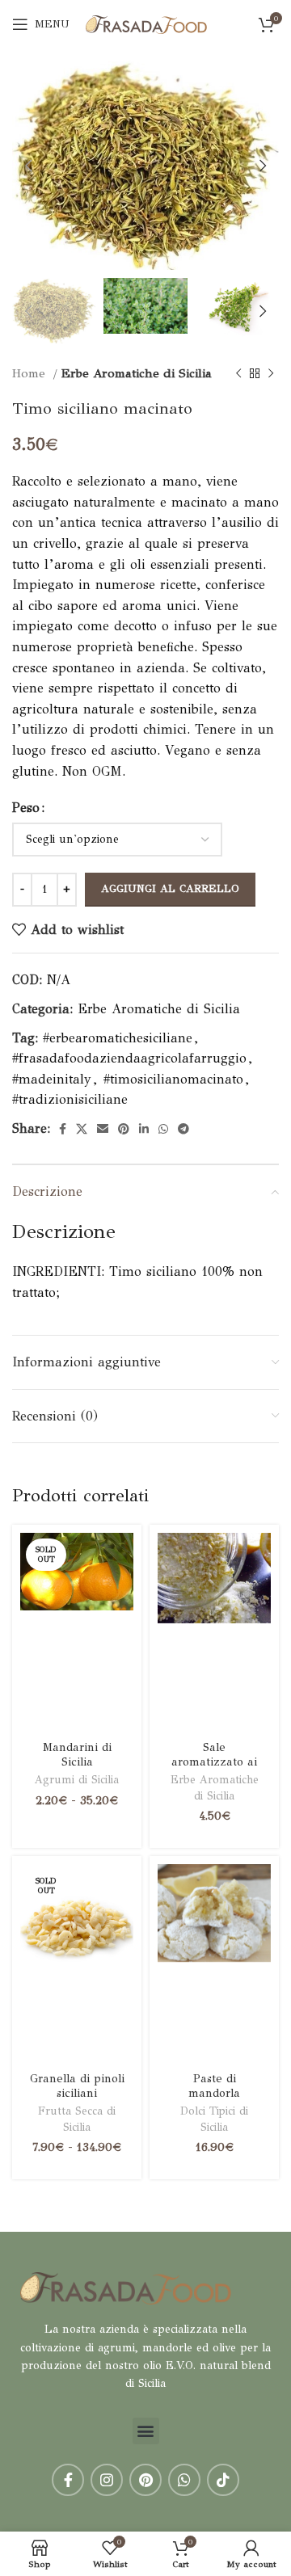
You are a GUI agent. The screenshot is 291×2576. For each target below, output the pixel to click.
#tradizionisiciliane (70, 1099)
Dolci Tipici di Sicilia (214, 2119)
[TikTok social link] (223, 2480)
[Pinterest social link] (124, 1129)
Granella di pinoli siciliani (77, 2085)
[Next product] (271, 373)
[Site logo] (146, 23)
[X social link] (82, 1129)
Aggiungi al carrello (170, 889)
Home (31, 373)
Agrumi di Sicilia (77, 1780)
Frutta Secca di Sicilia (77, 2119)
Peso (26, 808)
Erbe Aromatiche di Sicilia (137, 373)
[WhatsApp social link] (163, 1129)
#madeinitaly (52, 1079)
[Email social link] (103, 1129)
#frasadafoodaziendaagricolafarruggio (129, 1058)
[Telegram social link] (183, 1129)
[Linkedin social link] (144, 1129)
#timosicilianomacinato (173, 1079)
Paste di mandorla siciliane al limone (215, 2099)
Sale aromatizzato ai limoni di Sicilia (214, 1761)
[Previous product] (238, 373)
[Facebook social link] (63, 1129)
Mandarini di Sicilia (77, 1754)
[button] (146, 2431)
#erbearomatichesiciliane (118, 1038)
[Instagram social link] (107, 2480)
